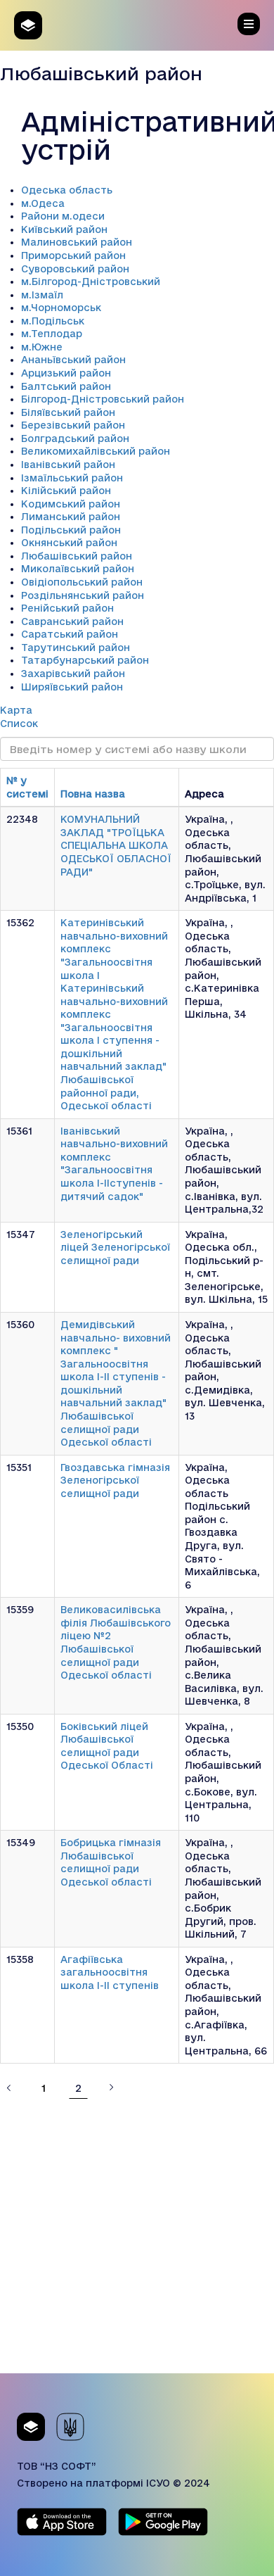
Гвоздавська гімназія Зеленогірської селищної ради (115, 1480)
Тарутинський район (76, 648)
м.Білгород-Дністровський (91, 282)
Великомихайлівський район (96, 451)
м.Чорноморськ (61, 308)
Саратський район (70, 634)
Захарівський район (73, 674)
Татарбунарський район (85, 660)
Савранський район (72, 621)
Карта (16, 710)
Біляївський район (68, 412)
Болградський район (75, 438)
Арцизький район (66, 373)
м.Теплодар (52, 334)
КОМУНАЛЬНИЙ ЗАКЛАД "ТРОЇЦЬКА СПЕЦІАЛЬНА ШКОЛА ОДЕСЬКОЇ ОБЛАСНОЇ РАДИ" (116, 845)
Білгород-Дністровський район (103, 399)
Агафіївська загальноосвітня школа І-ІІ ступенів (110, 1972)
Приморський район (73, 255)
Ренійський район (67, 608)
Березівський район (73, 425)
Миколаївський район (78, 569)
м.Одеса (43, 203)
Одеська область (67, 190)
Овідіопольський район (82, 582)
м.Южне (42, 347)
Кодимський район (71, 504)
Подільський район (71, 530)
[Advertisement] (137, 2236)
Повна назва (93, 794)
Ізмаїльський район (72, 478)
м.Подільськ (53, 321)
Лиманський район (71, 517)
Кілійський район (66, 491)
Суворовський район (75, 269)
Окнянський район (69, 543)
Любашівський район (77, 556)
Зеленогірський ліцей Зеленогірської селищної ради (115, 1248)
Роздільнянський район (83, 595)
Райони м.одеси (63, 216)
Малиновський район (77, 242)
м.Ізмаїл (42, 295)
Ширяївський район (72, 687)
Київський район (64, 229)
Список (19, 724)
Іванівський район (68, 465)
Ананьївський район (73, 360)
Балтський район (66, 386)
